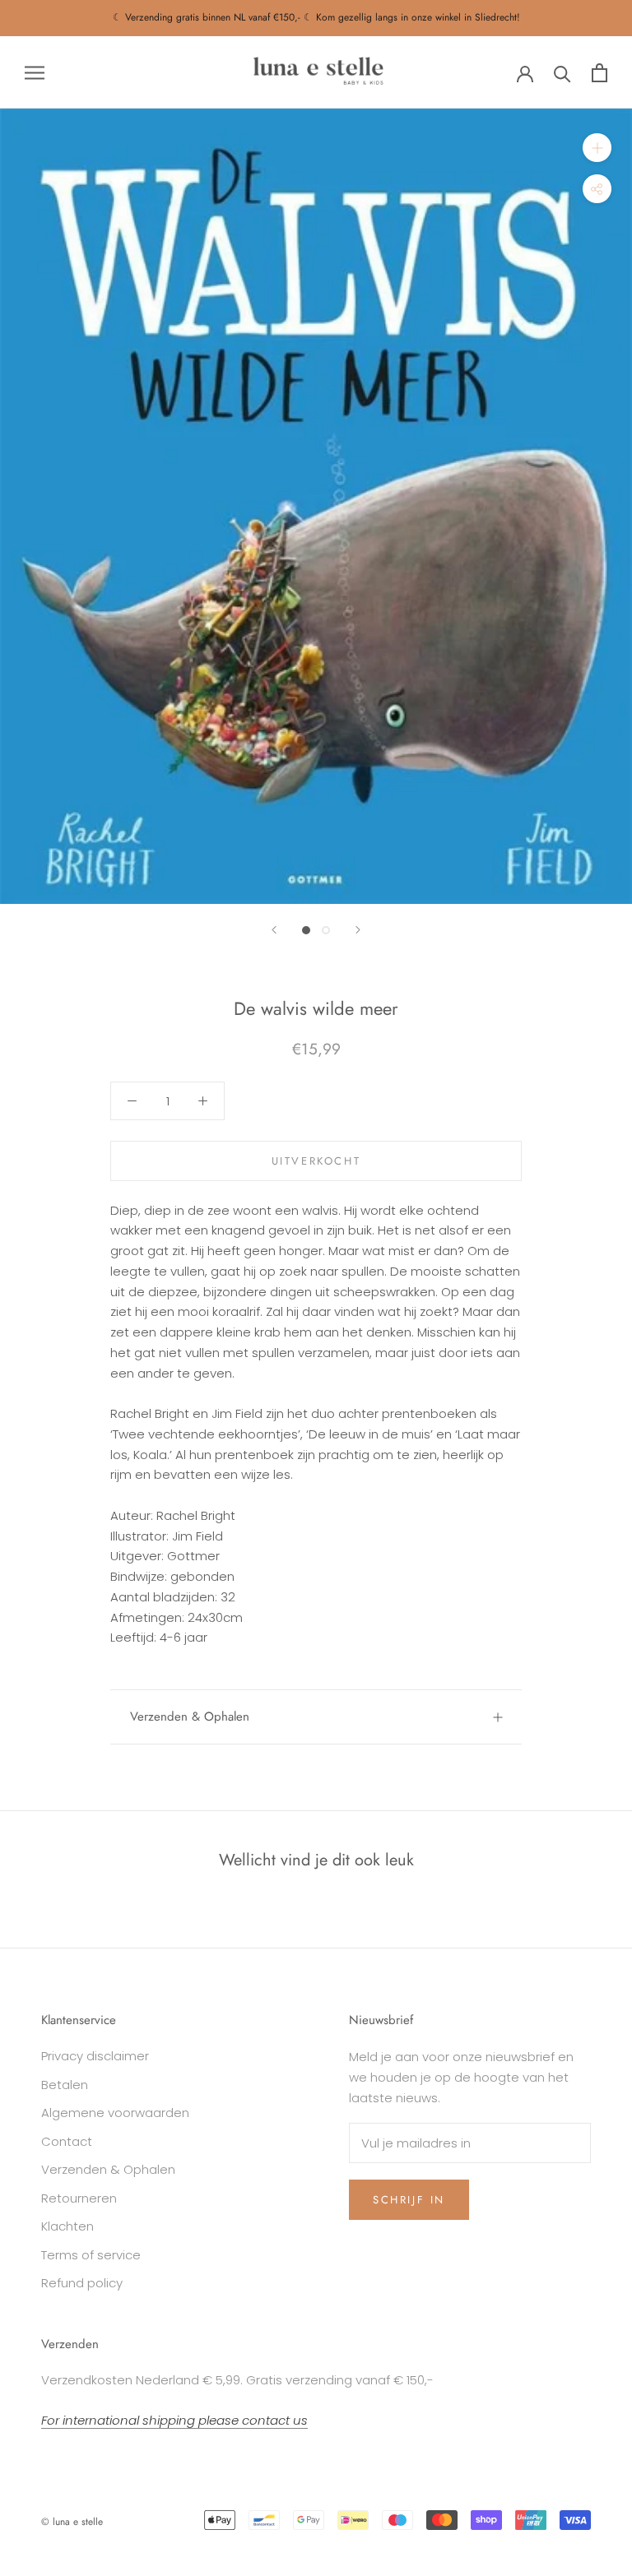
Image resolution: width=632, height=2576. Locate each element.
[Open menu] (35, 72)
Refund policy (82, 2283)
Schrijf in (409, 2200)
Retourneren (79, 2198)
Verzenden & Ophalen (190, 1717)
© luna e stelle (72, 2522)
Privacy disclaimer (95, 2056)
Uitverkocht (316, 1161)
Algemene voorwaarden (115, 2113)
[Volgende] (358, 930)
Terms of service (91, 2255)
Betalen (65, 2085)
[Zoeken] (562, 73)
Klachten (67, 2226)
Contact (67, 2141)
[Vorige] (274, 930)
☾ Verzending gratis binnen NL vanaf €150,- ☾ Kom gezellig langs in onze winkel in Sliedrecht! (316, 17)
